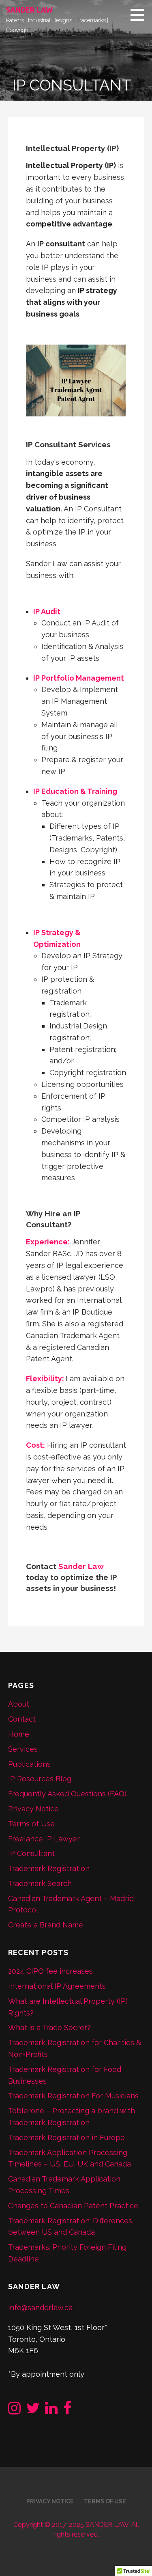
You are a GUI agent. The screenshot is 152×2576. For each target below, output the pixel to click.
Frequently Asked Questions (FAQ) (67, 1794)
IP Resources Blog (40, 1779)
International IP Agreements (57, 1986)
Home (19, 1734)
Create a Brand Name (46, 1925)
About (19, 1704)
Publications (29, 1764)
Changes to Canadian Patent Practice (73, 2206)
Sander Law (81, 1566)
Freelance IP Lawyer (44, 1839)
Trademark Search (40, 1883)
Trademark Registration (49, 1868)
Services (23, 1749)
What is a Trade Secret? (49, 2027)
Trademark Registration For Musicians (73, 2096)
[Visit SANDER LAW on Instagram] (14, 2411)
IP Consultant (31, 1853)
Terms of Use (31, 1824)
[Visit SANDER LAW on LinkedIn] (51, 2411)
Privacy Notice (33, 1809)
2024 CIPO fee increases (50, 1971)
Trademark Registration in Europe (66, 2137)
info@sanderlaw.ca (40, 2308)
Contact (22, 1719)
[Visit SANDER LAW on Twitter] (33, 2411)
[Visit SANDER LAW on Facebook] (67, 2411)
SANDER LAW (29, 10)
